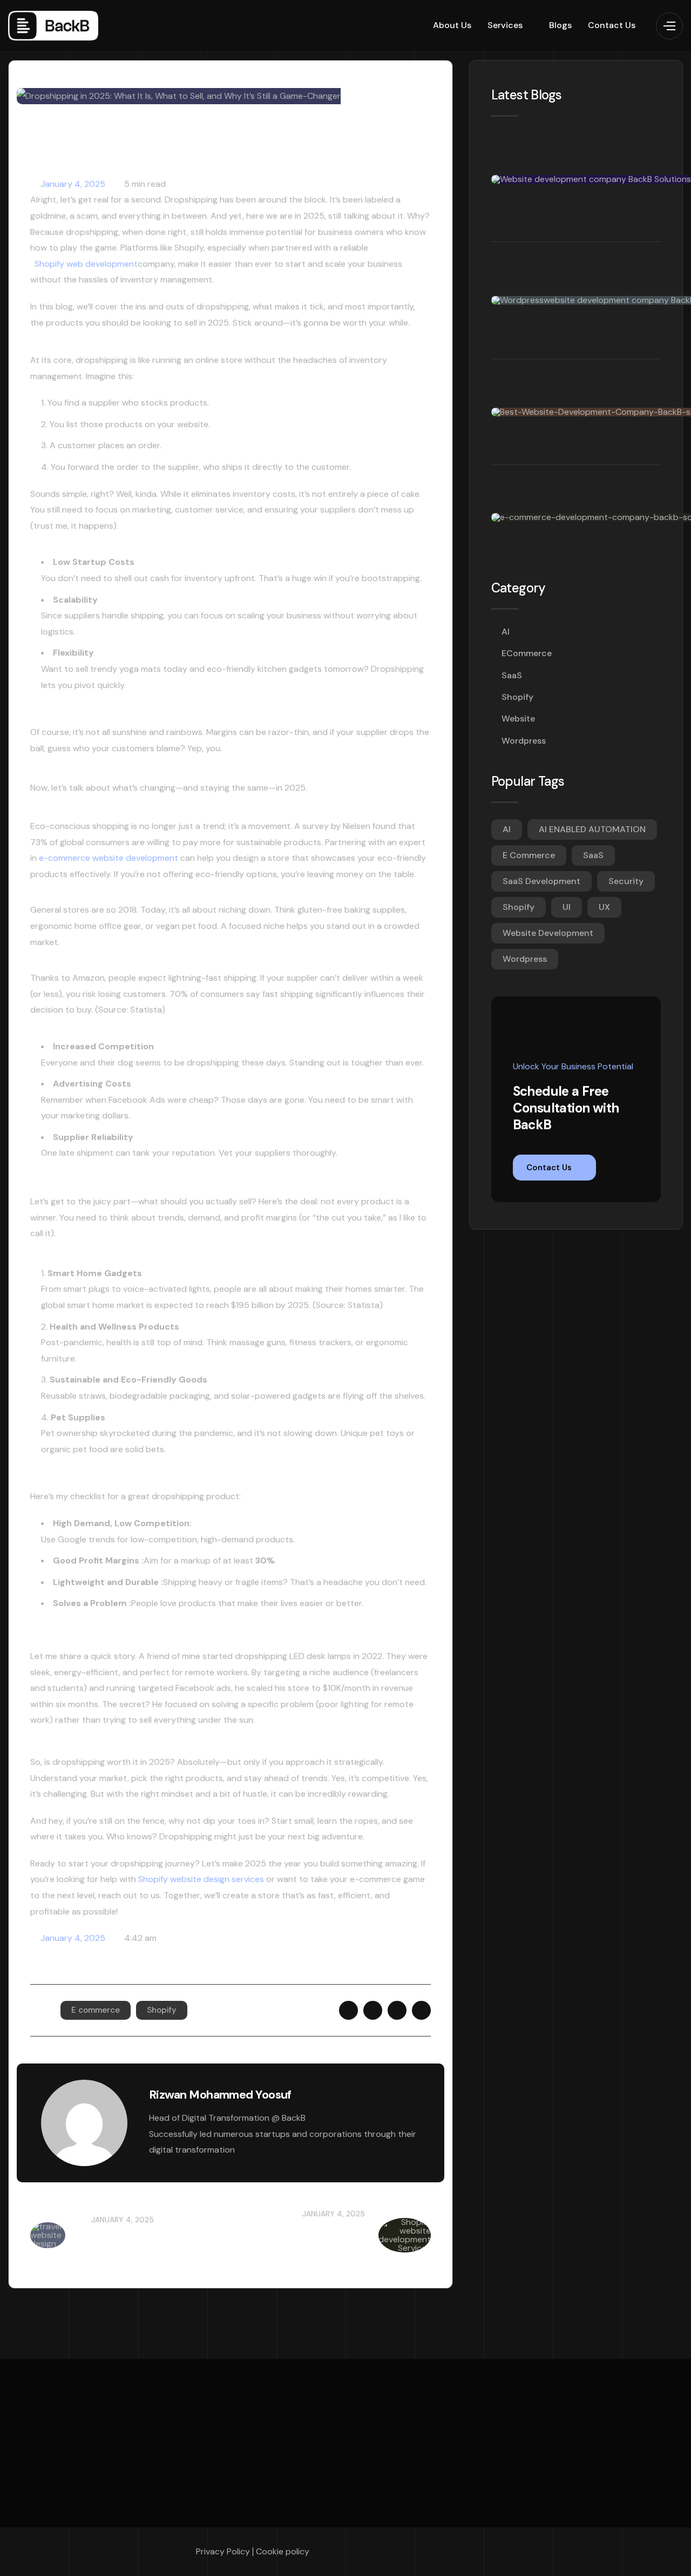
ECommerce (527, 653)
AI (506, 632)
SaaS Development (541, 881)
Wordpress (524, 741)
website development (548, 933)
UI (567, 907)
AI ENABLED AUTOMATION (592, 829)
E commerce (96, 2010)
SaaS (512, 675)
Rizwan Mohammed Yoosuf (220, 2095)
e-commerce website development (109, 858)
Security (626, 881)
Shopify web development (84, 264)
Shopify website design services (201, 1879)
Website (518, 719)
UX (604, 907)
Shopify (162, 2010)
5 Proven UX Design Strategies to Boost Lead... (145, 2243)
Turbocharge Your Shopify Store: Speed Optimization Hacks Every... (307, 2243)
